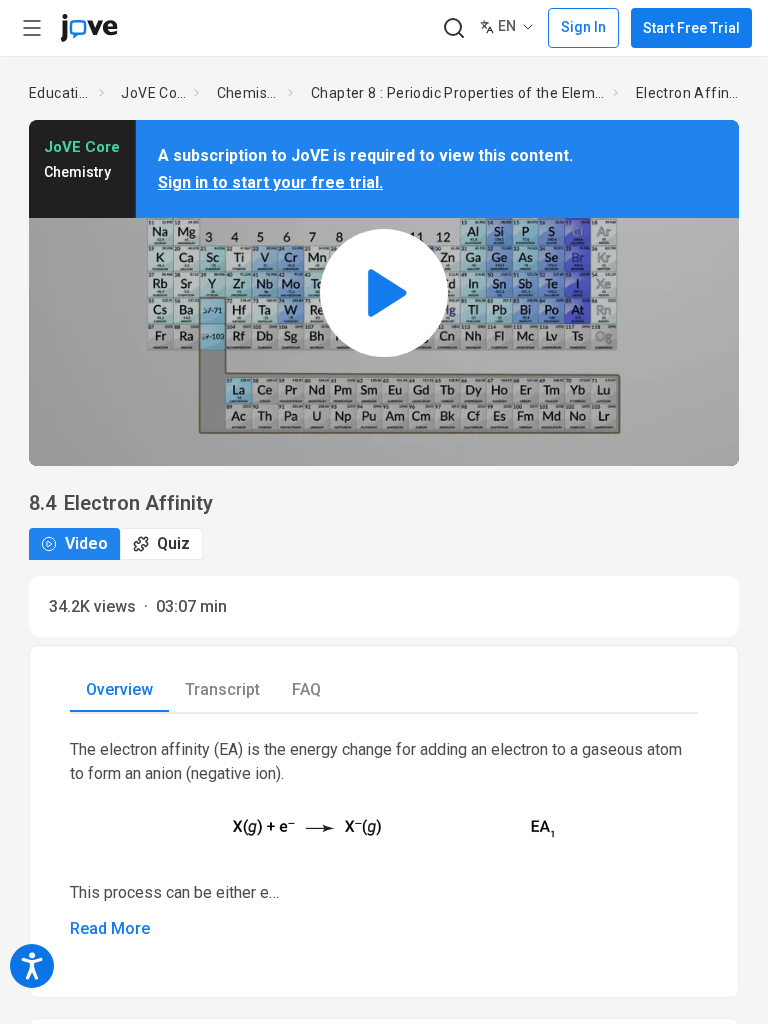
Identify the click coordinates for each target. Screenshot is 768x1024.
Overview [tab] (119, 689)
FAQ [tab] (306, 689)
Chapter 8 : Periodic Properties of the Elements (458, 93)
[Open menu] (32, 28)
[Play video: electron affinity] (384, 292)
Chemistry (249, 93)
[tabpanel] (384, 839)
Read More (110, 928)
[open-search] (453, 28)
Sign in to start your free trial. (270, 182)
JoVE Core (153, 93)
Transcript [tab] (222, 689)
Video (86, 543)
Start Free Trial (691, 28)
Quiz (173, 543)
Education (60, 93)
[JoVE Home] (89, 28)
